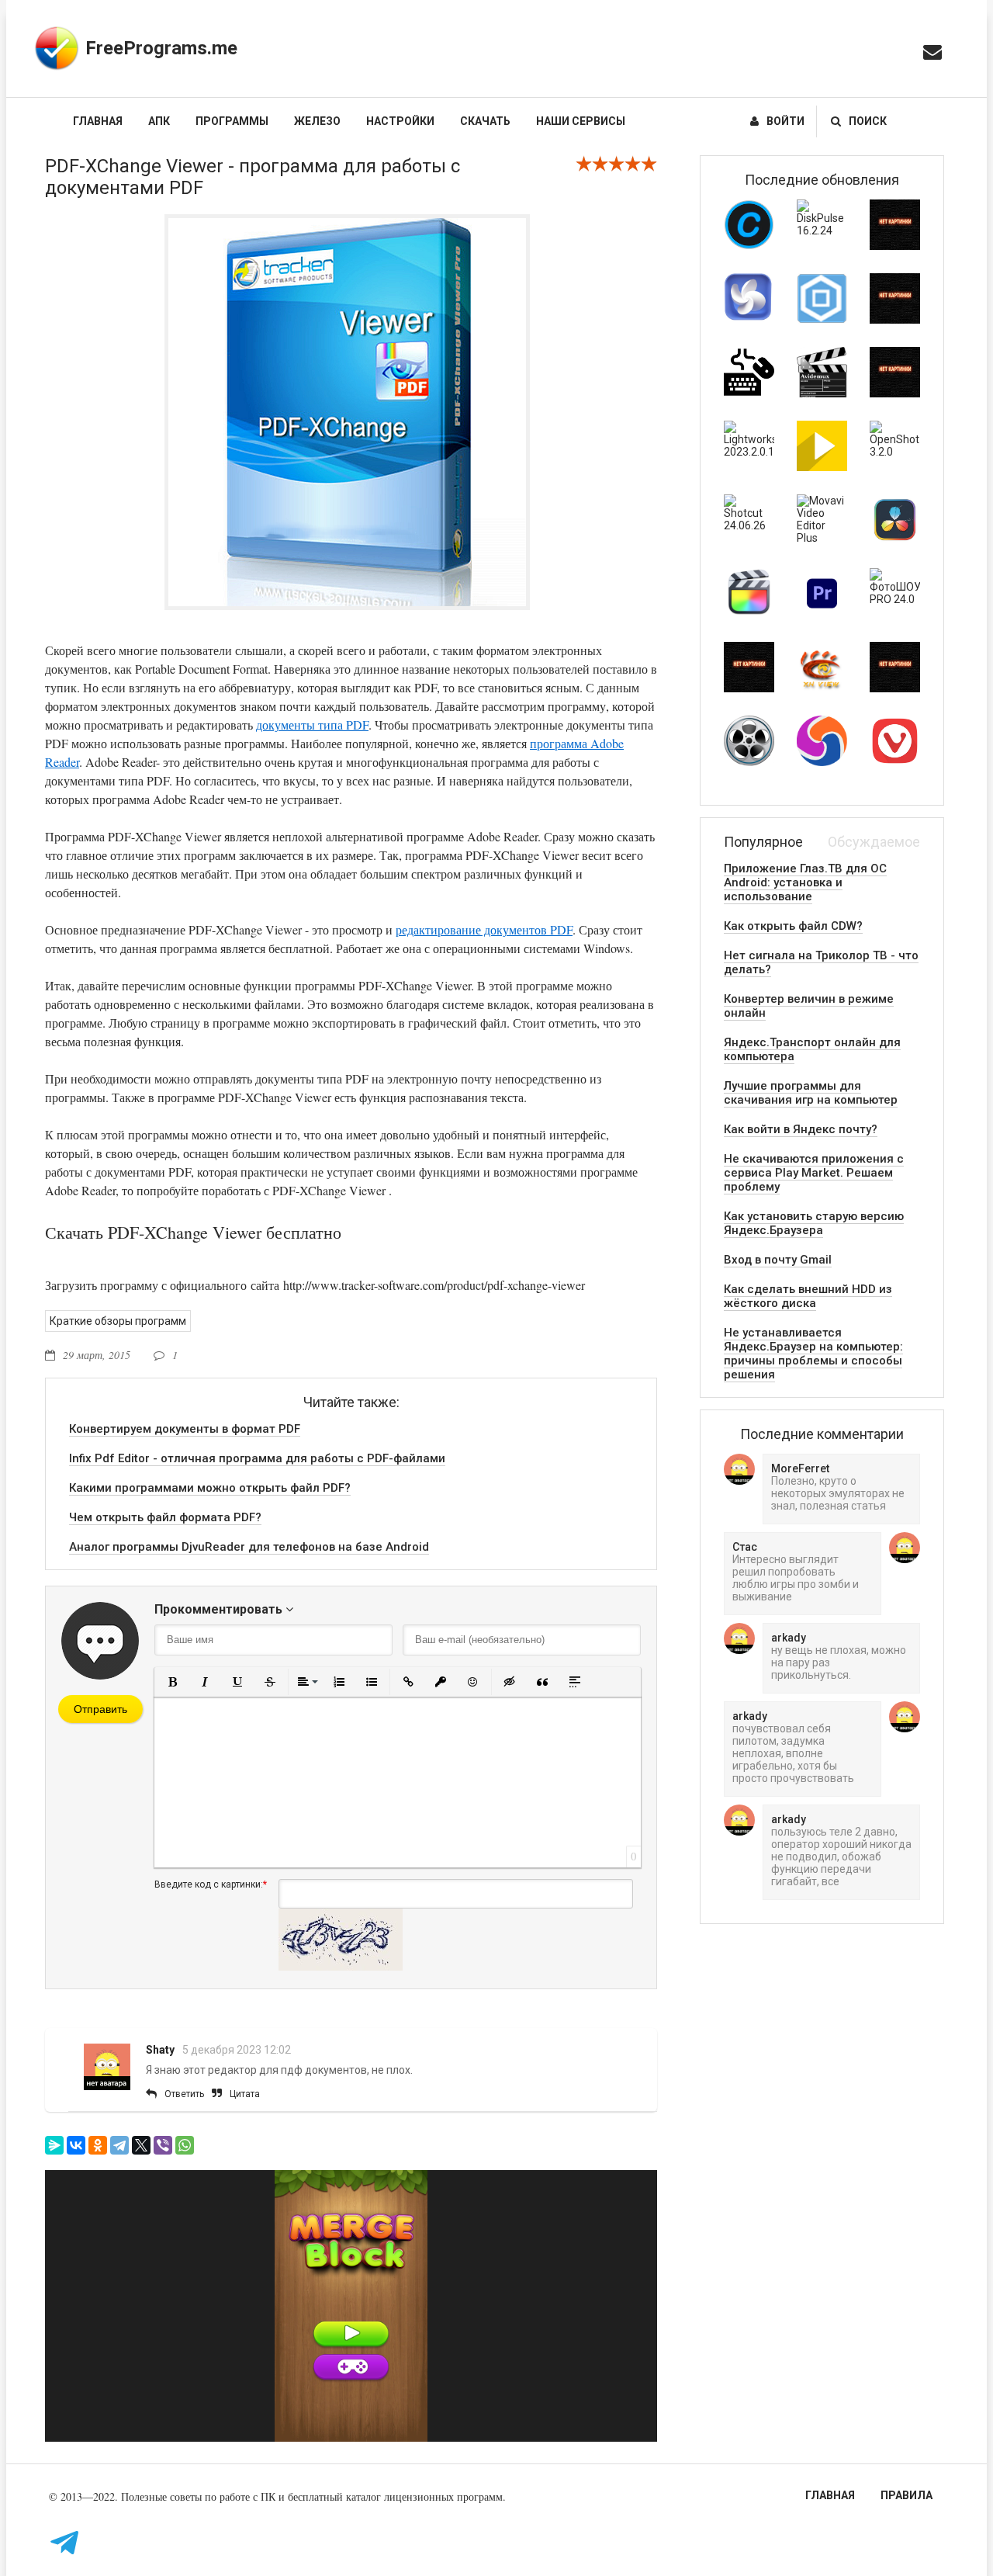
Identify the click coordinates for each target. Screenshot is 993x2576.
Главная (98, 121)
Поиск (868, 121)
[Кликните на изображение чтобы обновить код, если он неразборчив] (341, 1967)
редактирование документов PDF (484, 929)
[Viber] (163, 2145)
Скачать (485, 121)
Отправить (100, 1709)
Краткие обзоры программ (118, 1321)
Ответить (184, 2094)
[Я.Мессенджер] (54, 2145)
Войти (785, 121)
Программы (232, 121)
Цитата (245, 2094)
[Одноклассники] (98, 2145)
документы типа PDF (312, 725)
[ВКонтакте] (76, 2145)
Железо (317, 121)
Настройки (400, 121)
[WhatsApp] (185, 2145)
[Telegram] (119, 2145)
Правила (907, 2495)
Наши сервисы (581, 121)
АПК (159, 121)
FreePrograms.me (161, 48)
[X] (141, 2145)
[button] (172, 1682)
